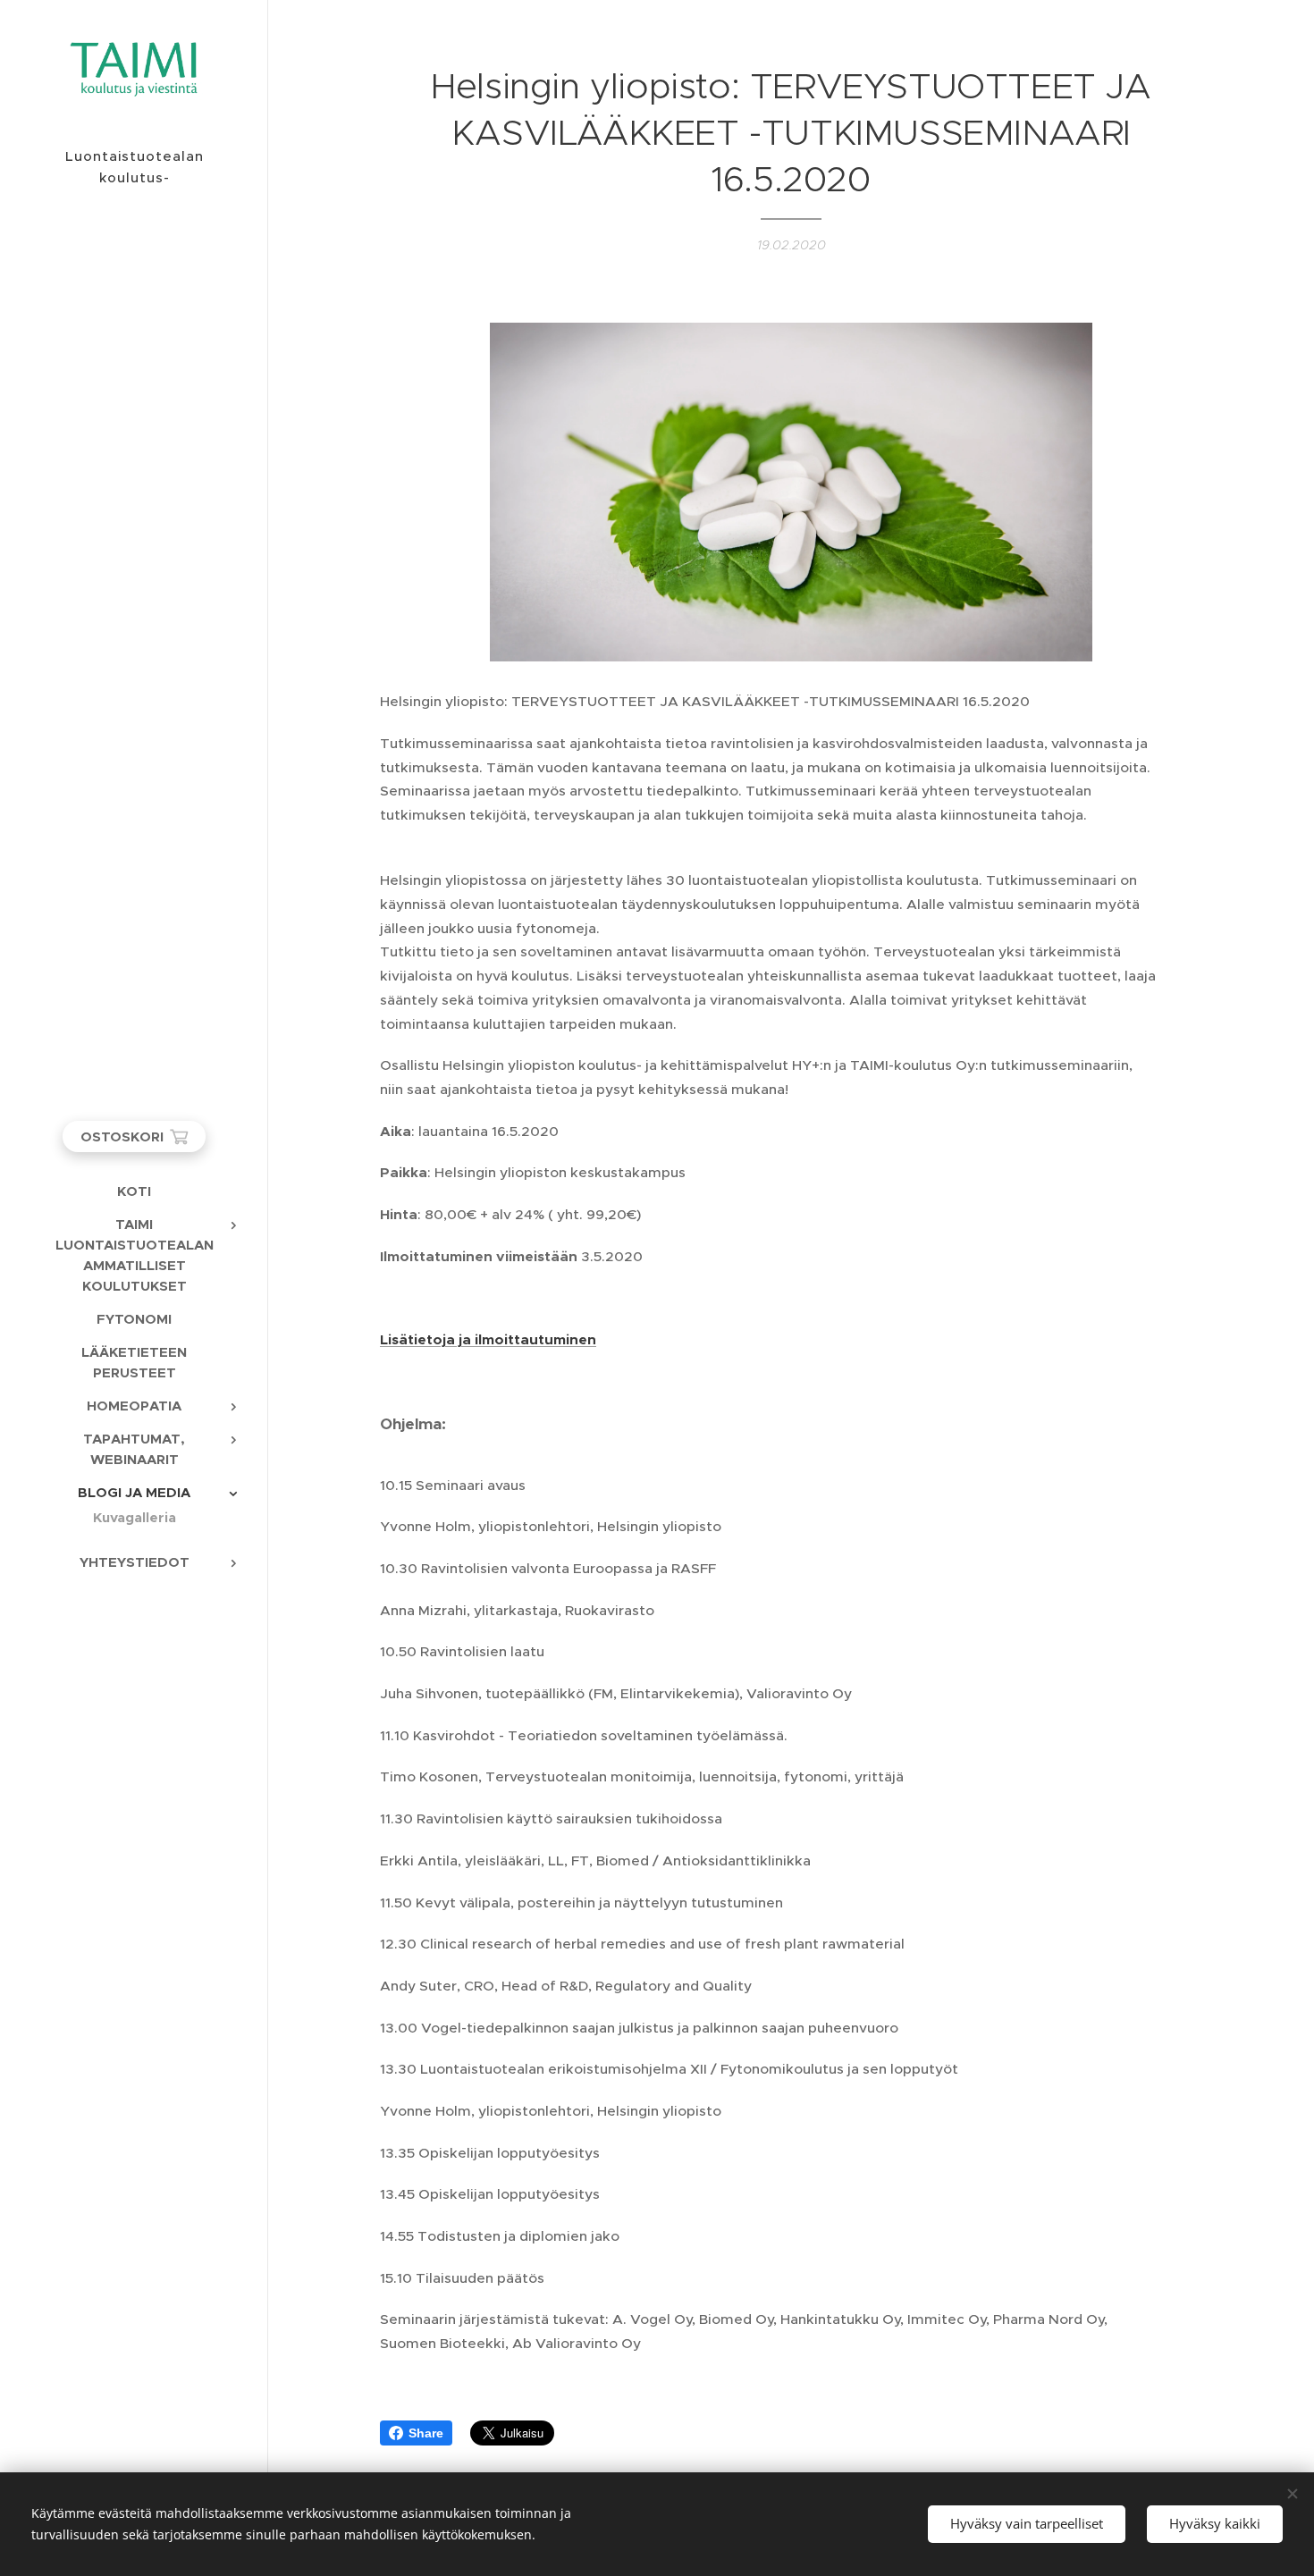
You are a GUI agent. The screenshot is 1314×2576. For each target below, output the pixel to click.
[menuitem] (134, 1191)
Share (426, 2433)
